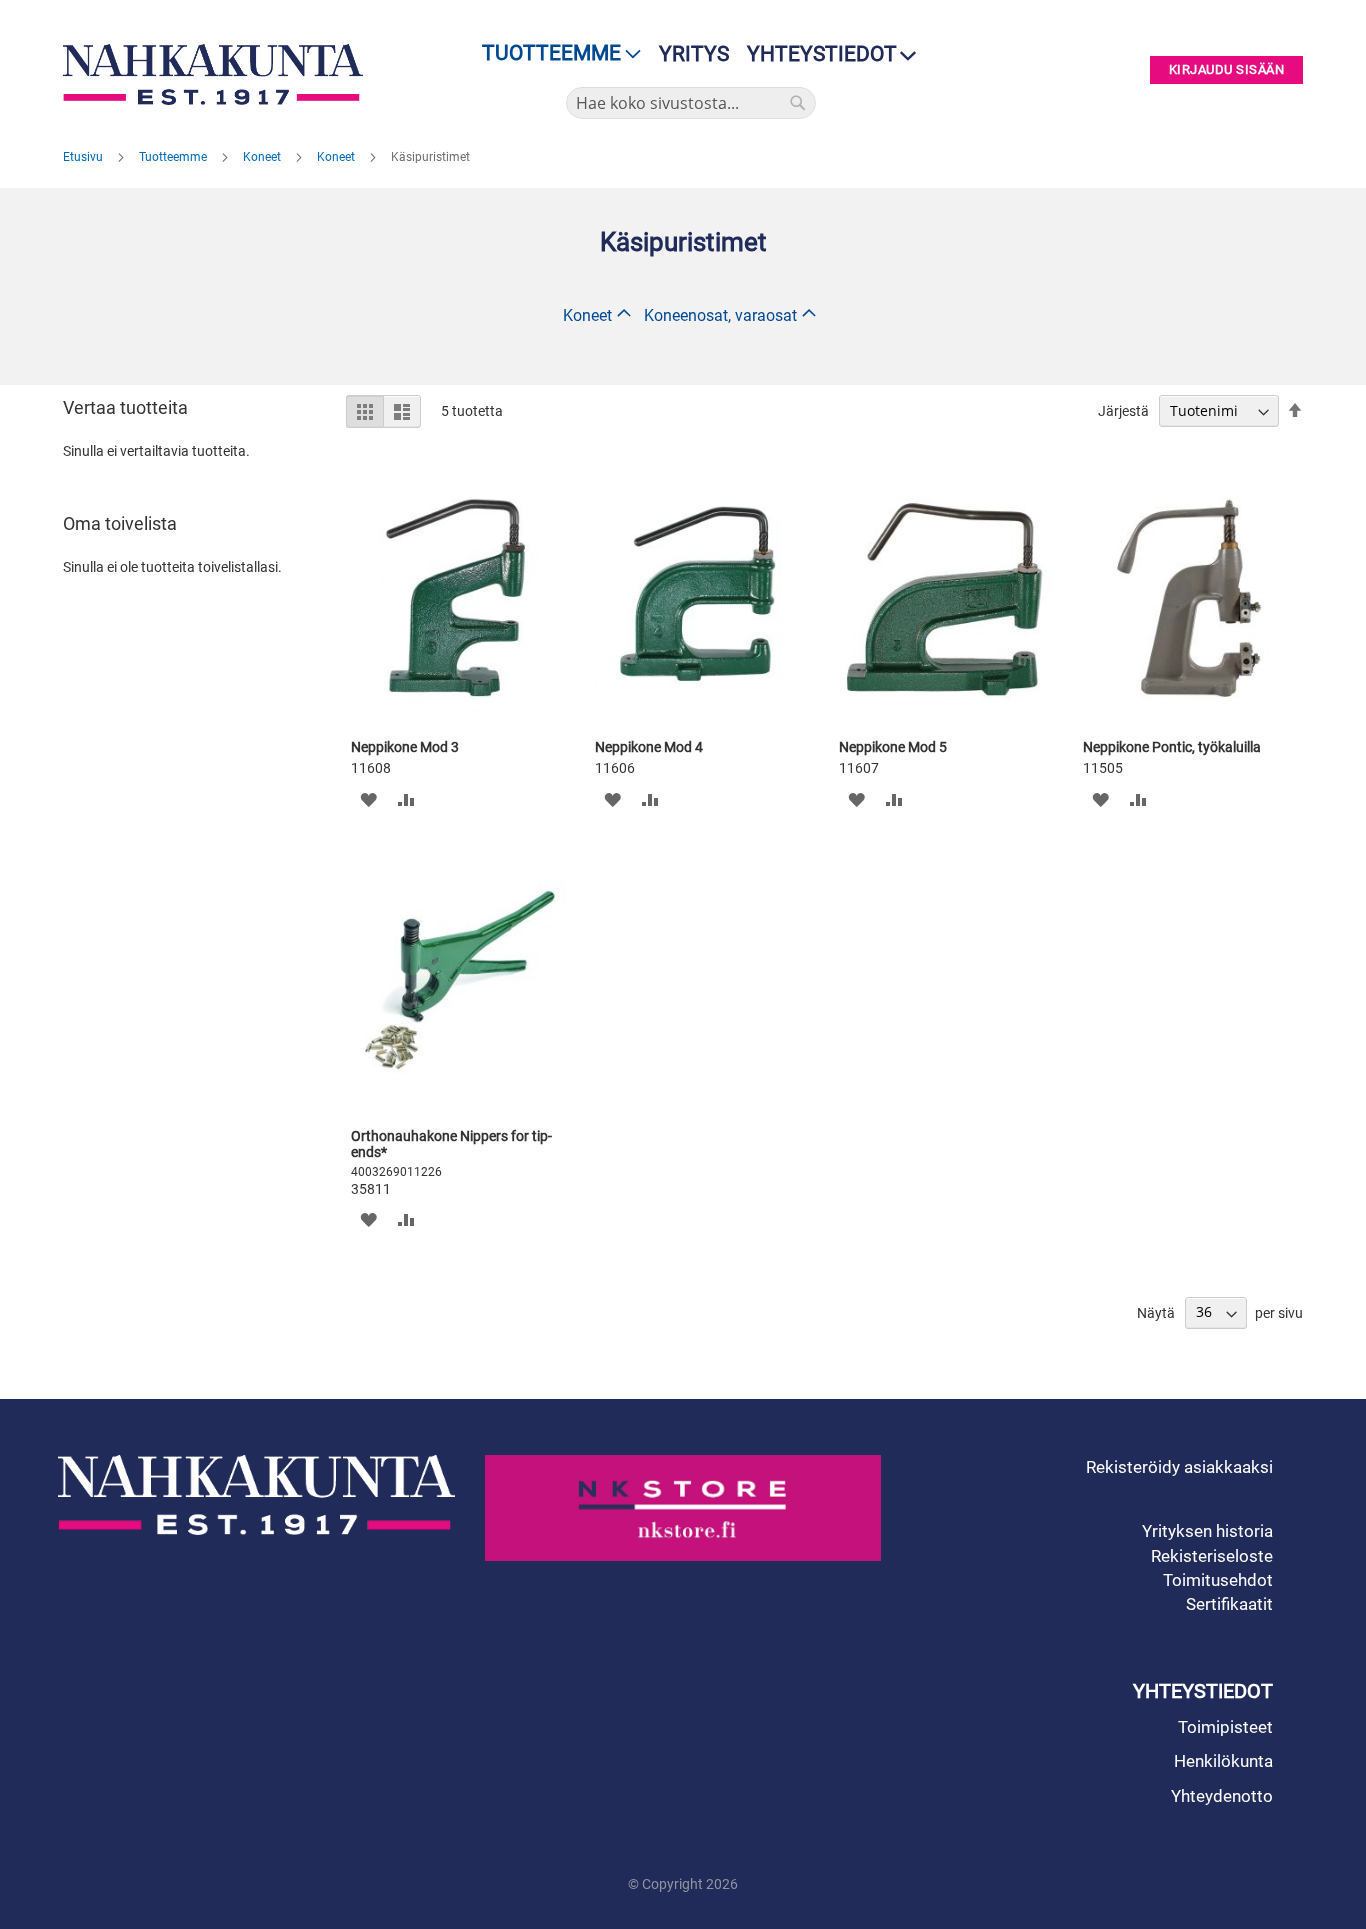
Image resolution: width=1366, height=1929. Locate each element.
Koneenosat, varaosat (720, 315)
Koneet (263, 157)
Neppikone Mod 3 (405, 747)
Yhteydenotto (1222, 1796)
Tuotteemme (174, 157)
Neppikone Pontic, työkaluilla (1172, 747)
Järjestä (1123, 411)
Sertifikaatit (1229, 1604)
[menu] (555, 53)
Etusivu (84, 157)
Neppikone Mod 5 (893, 747)
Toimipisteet (1225, 1727)
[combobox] (691, 103)
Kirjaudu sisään (1227, 70)
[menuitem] (555, 53)
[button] (368, 798)
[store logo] (218, 74)
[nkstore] (683, 1508)
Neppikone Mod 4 (649, 747)
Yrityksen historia (1207, 1531)
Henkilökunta (1223, 1761)
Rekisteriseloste (1212, 1556)
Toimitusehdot (1218, 1580)
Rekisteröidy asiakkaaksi (1179, 1467)
